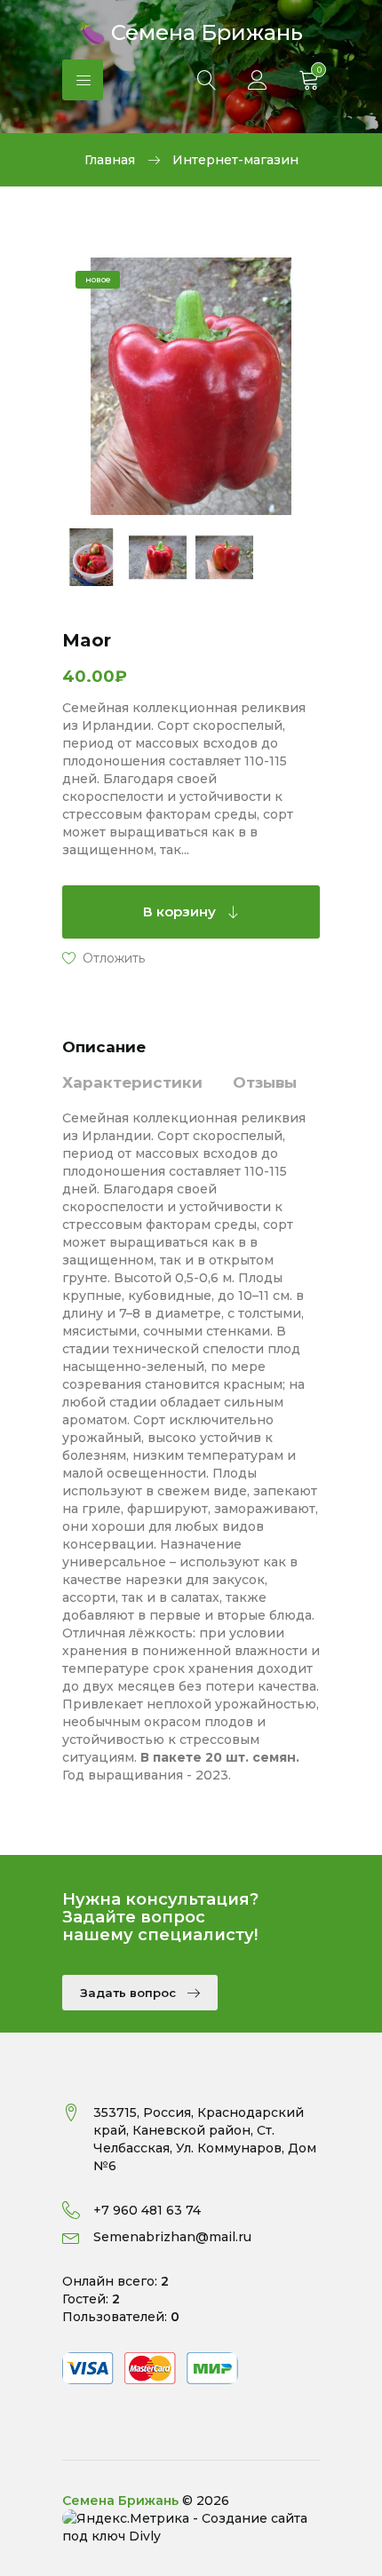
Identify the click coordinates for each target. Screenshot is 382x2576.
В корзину (181, 912)
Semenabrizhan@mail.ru (172, 2237)
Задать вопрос (130, 1993)
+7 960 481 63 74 (147, 2210)
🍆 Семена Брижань (191, 31)
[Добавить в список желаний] (103, 957)
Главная (110, 160)
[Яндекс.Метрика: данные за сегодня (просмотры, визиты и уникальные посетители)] (126, 2518)
